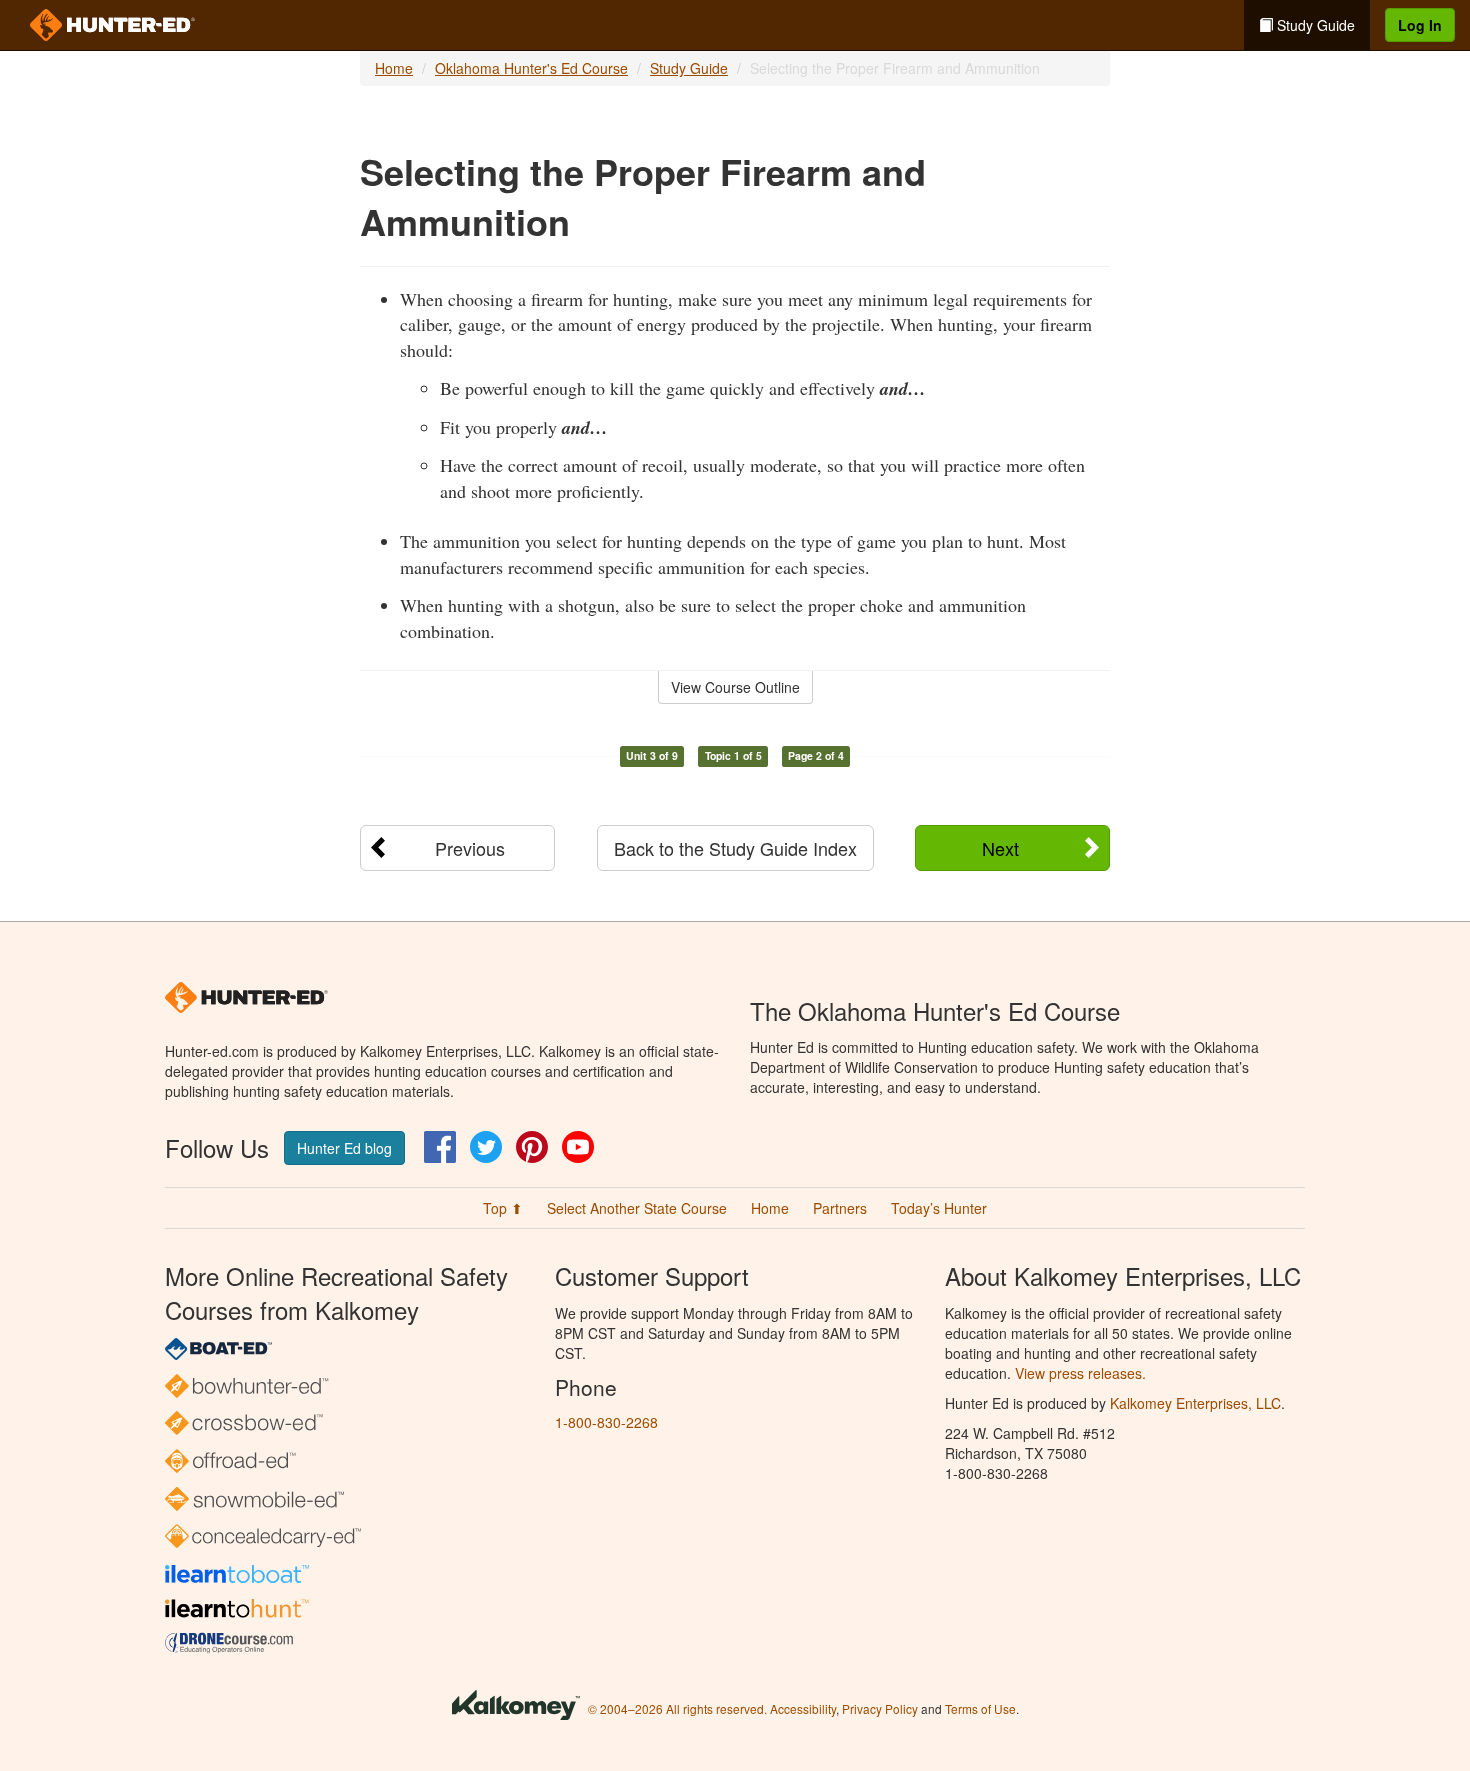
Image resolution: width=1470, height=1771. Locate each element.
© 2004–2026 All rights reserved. (677, 1708)
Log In (1420, 25)
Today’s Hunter (939, 1208)
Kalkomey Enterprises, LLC (1195, 1403)
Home (394, 68)
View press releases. (1080, 1373)
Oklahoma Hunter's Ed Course (531, 68)
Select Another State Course (637, 1208)
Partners (840, 1208)
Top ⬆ (503, 1208)
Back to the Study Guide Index (735, 848)
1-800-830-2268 (606, 1422)
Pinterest (532, 1147)
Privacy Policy (880, 1708)
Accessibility (803, 1708)
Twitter (486, 1147)
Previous (470, 848)
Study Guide (1314, 25)
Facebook (440, 1147)
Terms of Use (980, 1708)
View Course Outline (735, 687)
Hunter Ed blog (344, 1148)
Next (1000, 848)
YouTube (578, 1147)
